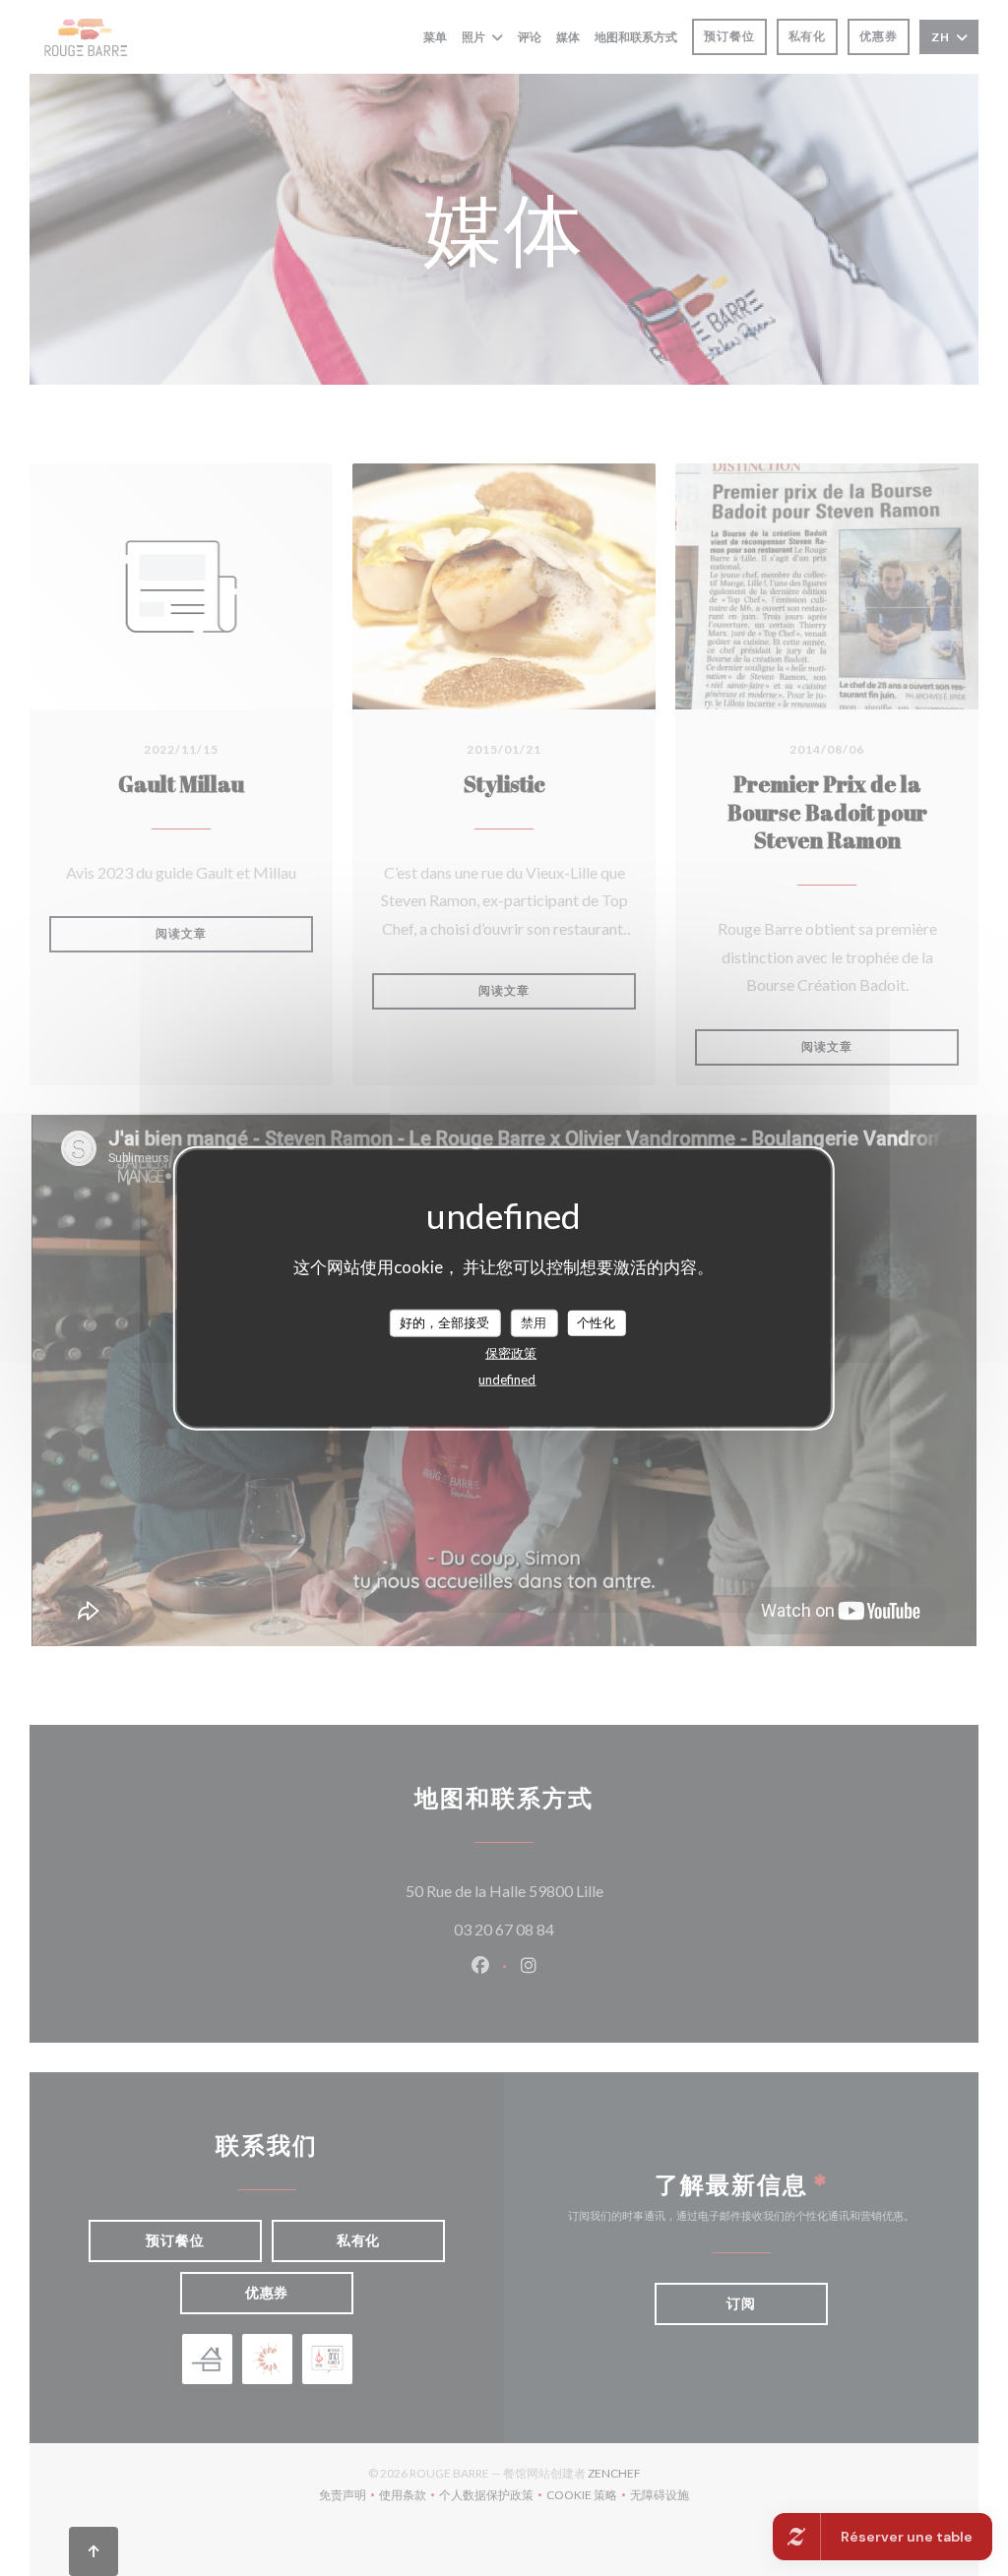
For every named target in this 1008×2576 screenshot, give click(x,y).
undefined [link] (507, 1379)
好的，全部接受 (444, 1322)
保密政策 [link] (511, 1352)
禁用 (534, 1322)
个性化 (596, 1322)
